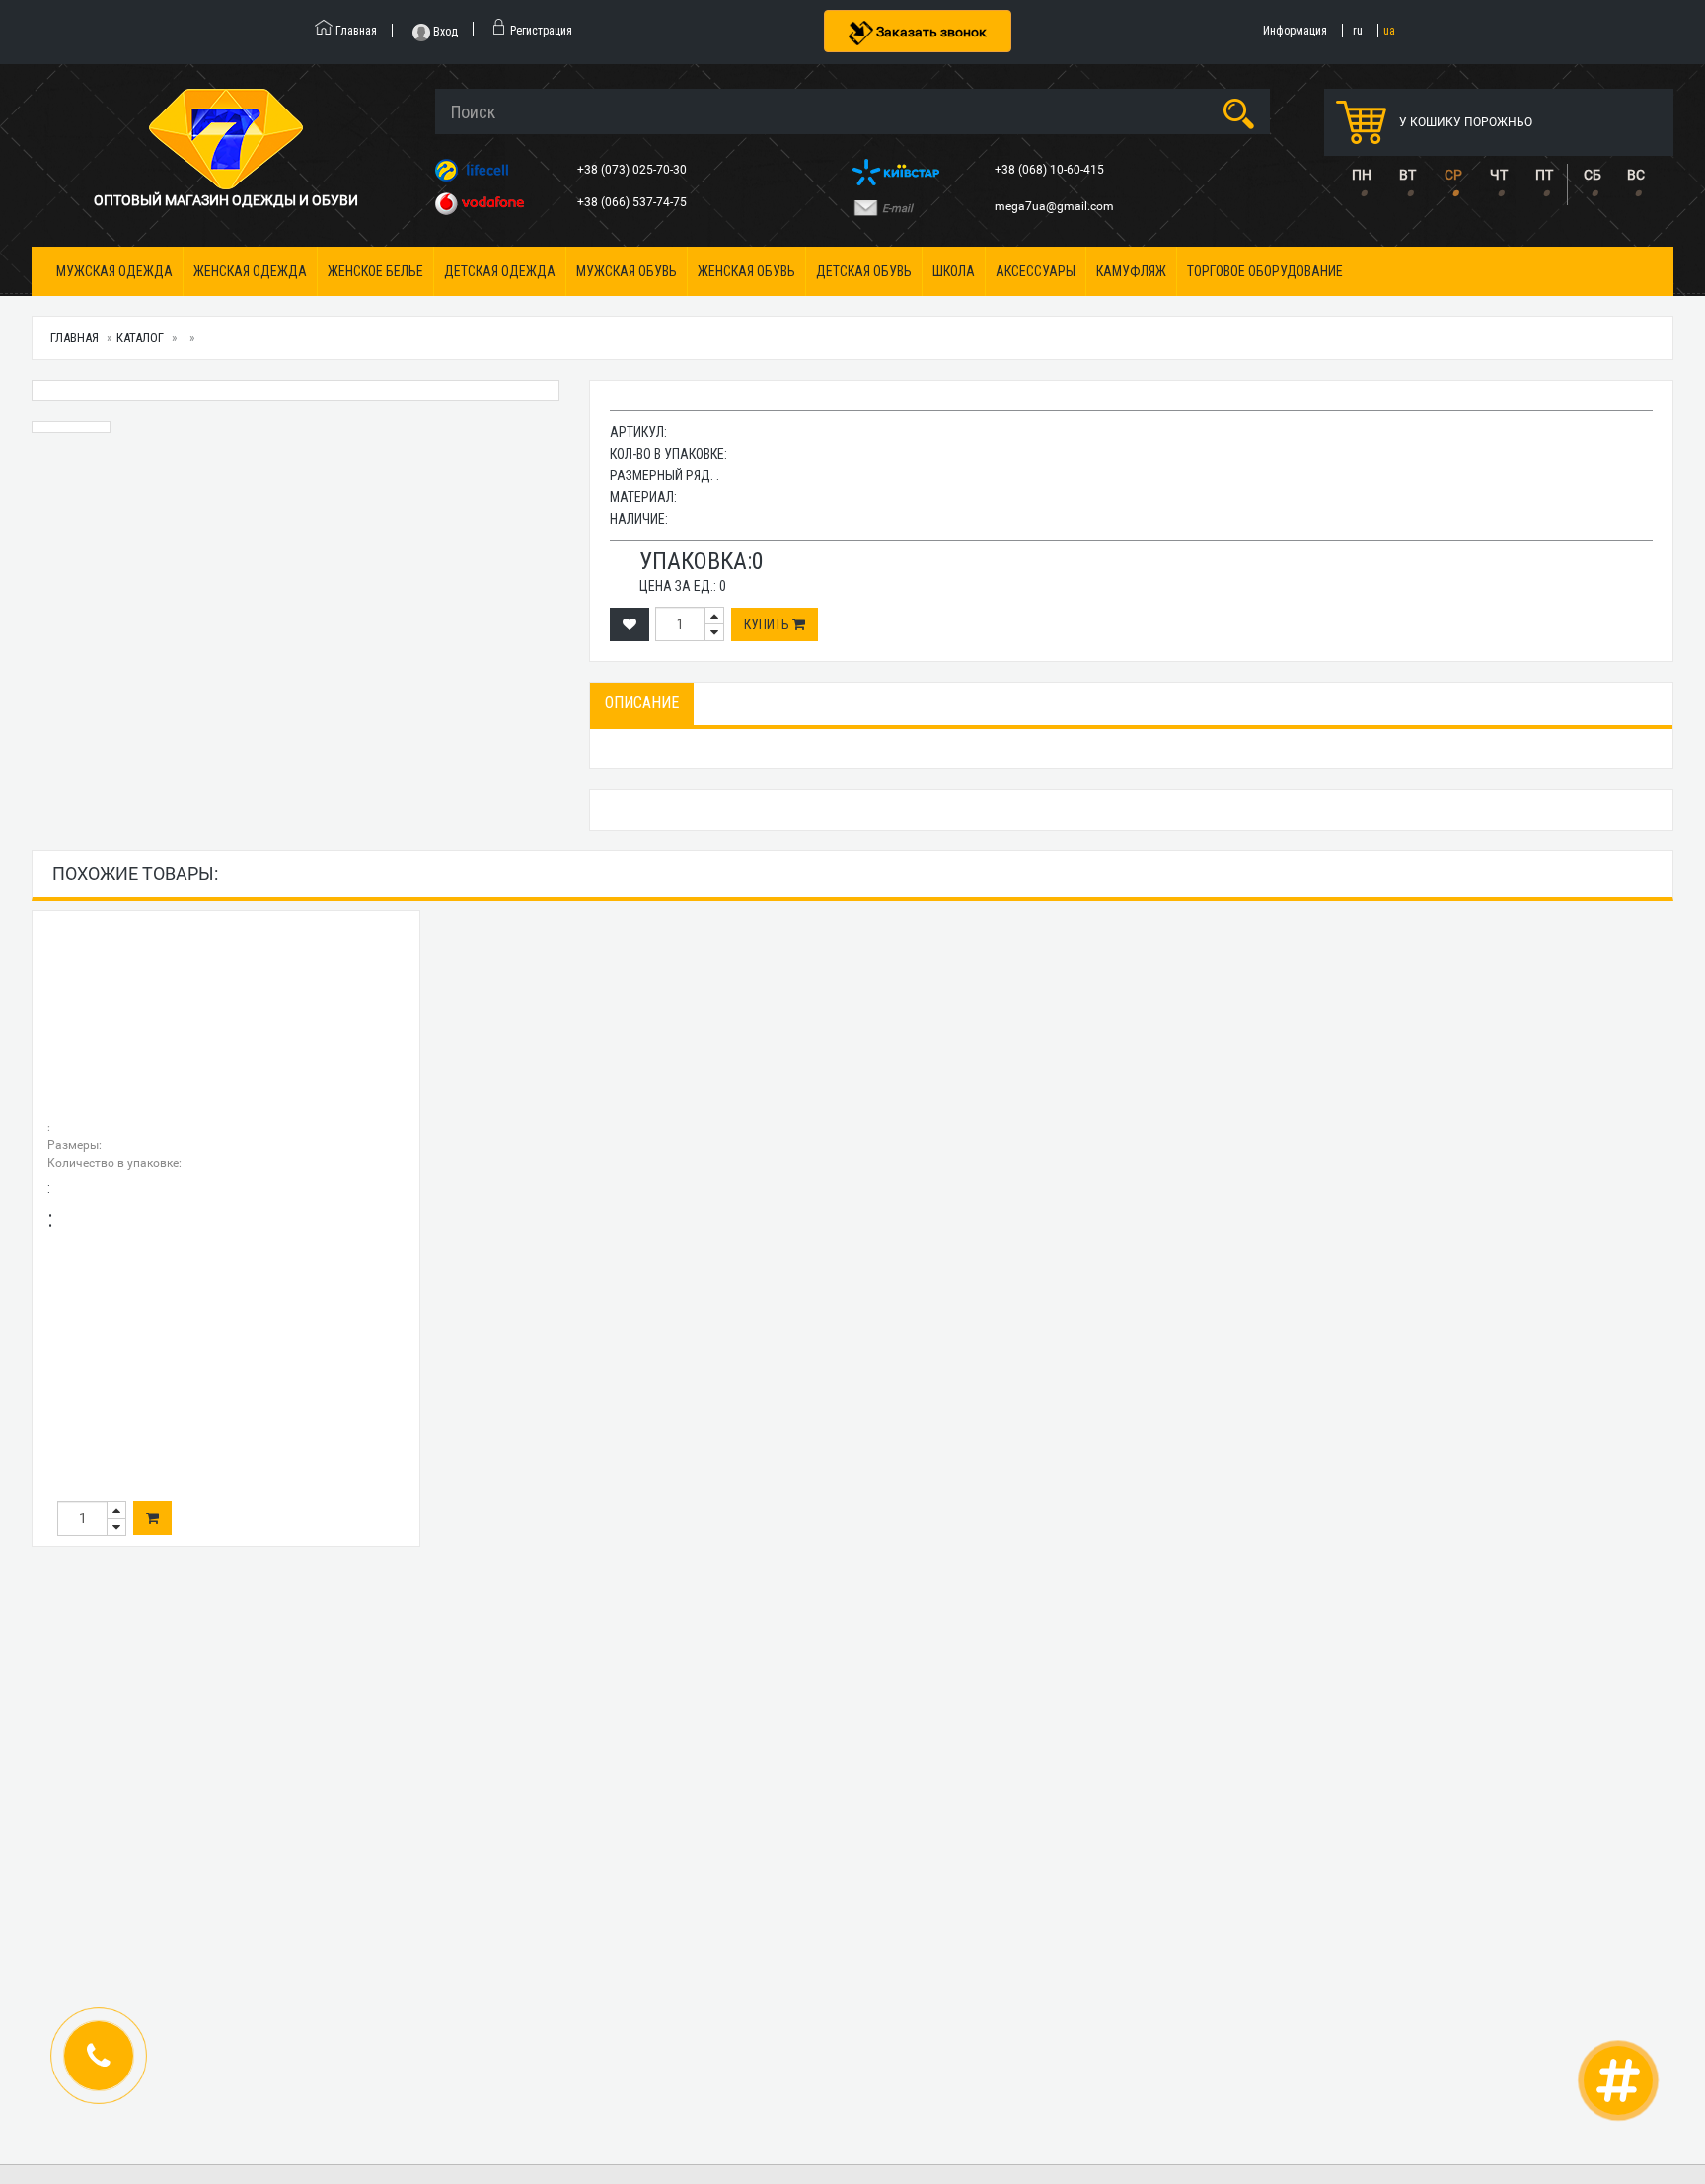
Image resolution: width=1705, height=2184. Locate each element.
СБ (1593, 175)
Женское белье (375, 271)
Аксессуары (1036, 271)
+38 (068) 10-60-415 (1051, 170)
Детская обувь (864, 271)
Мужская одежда (114, 271)
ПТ (1544, 175)
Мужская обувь (627, 271)
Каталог (140, 338)
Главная (74, 338)
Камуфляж (1131, 271)
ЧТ (1499, 175)
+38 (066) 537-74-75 (633, 202)
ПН (1362, 175)
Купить (768, 624)
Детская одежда (500, 271)
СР (1453, 175)
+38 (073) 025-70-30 (633, 170)
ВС (1636, 175)
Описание (642, 703)
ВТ (1408, 175)
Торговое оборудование (1265, 271)
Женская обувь (746, 271)
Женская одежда (250, 271)
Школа (954, 271)
